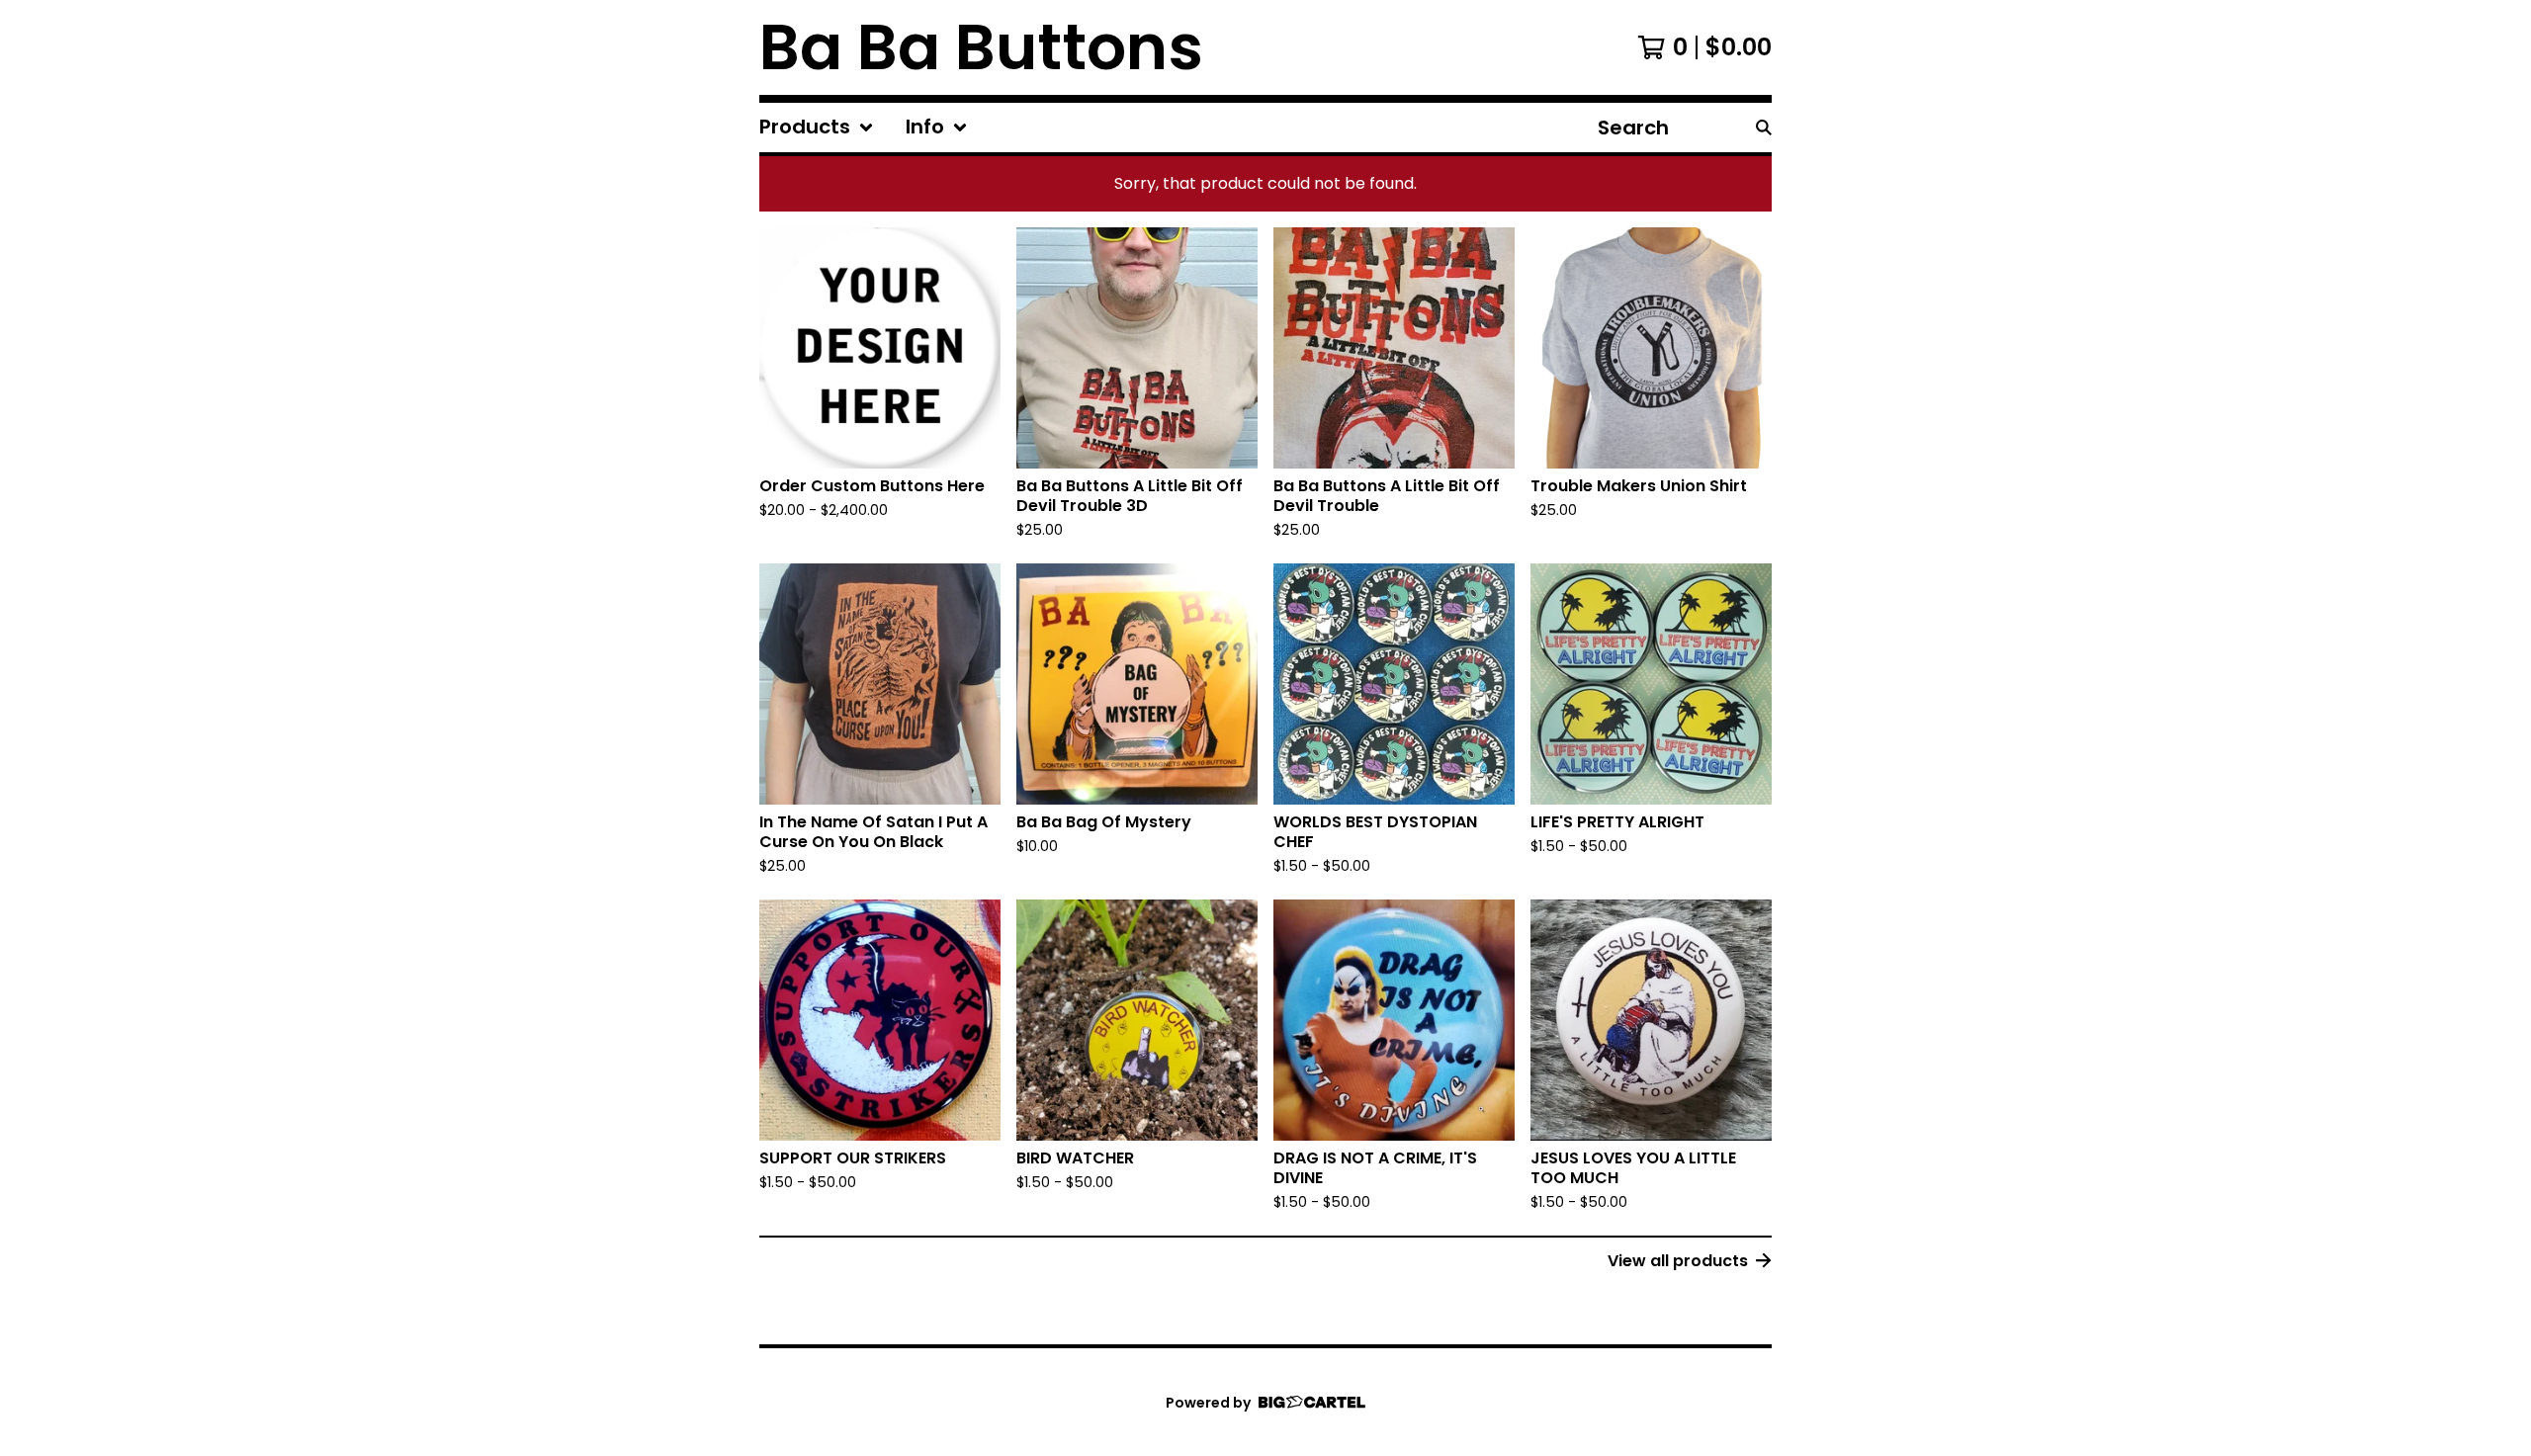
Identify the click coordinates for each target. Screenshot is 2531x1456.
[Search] (1764, 128)
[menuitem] (817, 128)
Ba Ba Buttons (981, 47)
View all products (1678, 1261)
